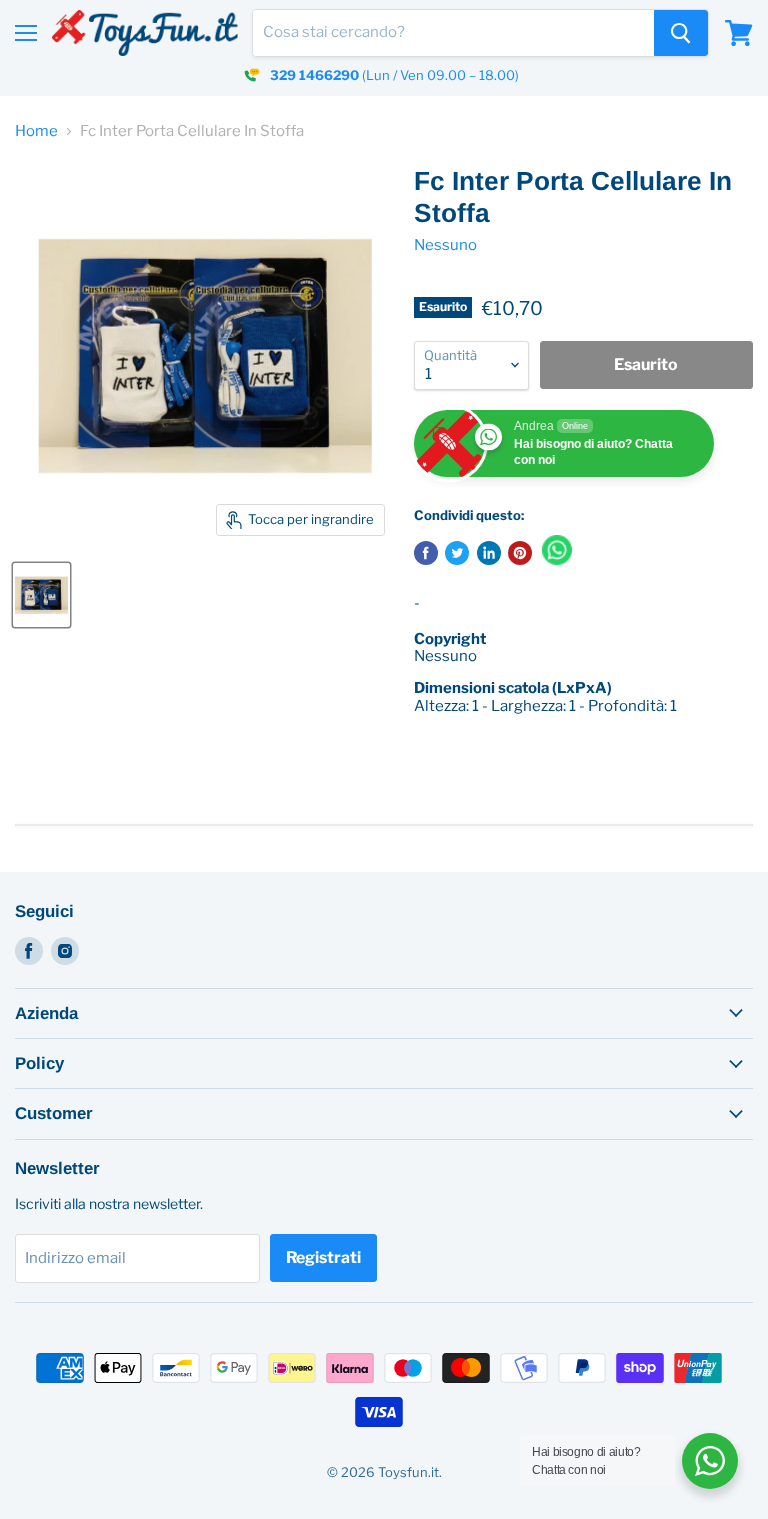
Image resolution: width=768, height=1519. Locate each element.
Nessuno (445, 245)
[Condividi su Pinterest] (520, 553)
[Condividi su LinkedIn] (489, 553)
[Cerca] (681, 33)
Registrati (323, 1257)
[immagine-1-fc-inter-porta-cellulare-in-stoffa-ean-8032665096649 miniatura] (41, 595)
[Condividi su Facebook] (426, 553)
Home (36, 131)
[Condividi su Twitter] (457, 553)
